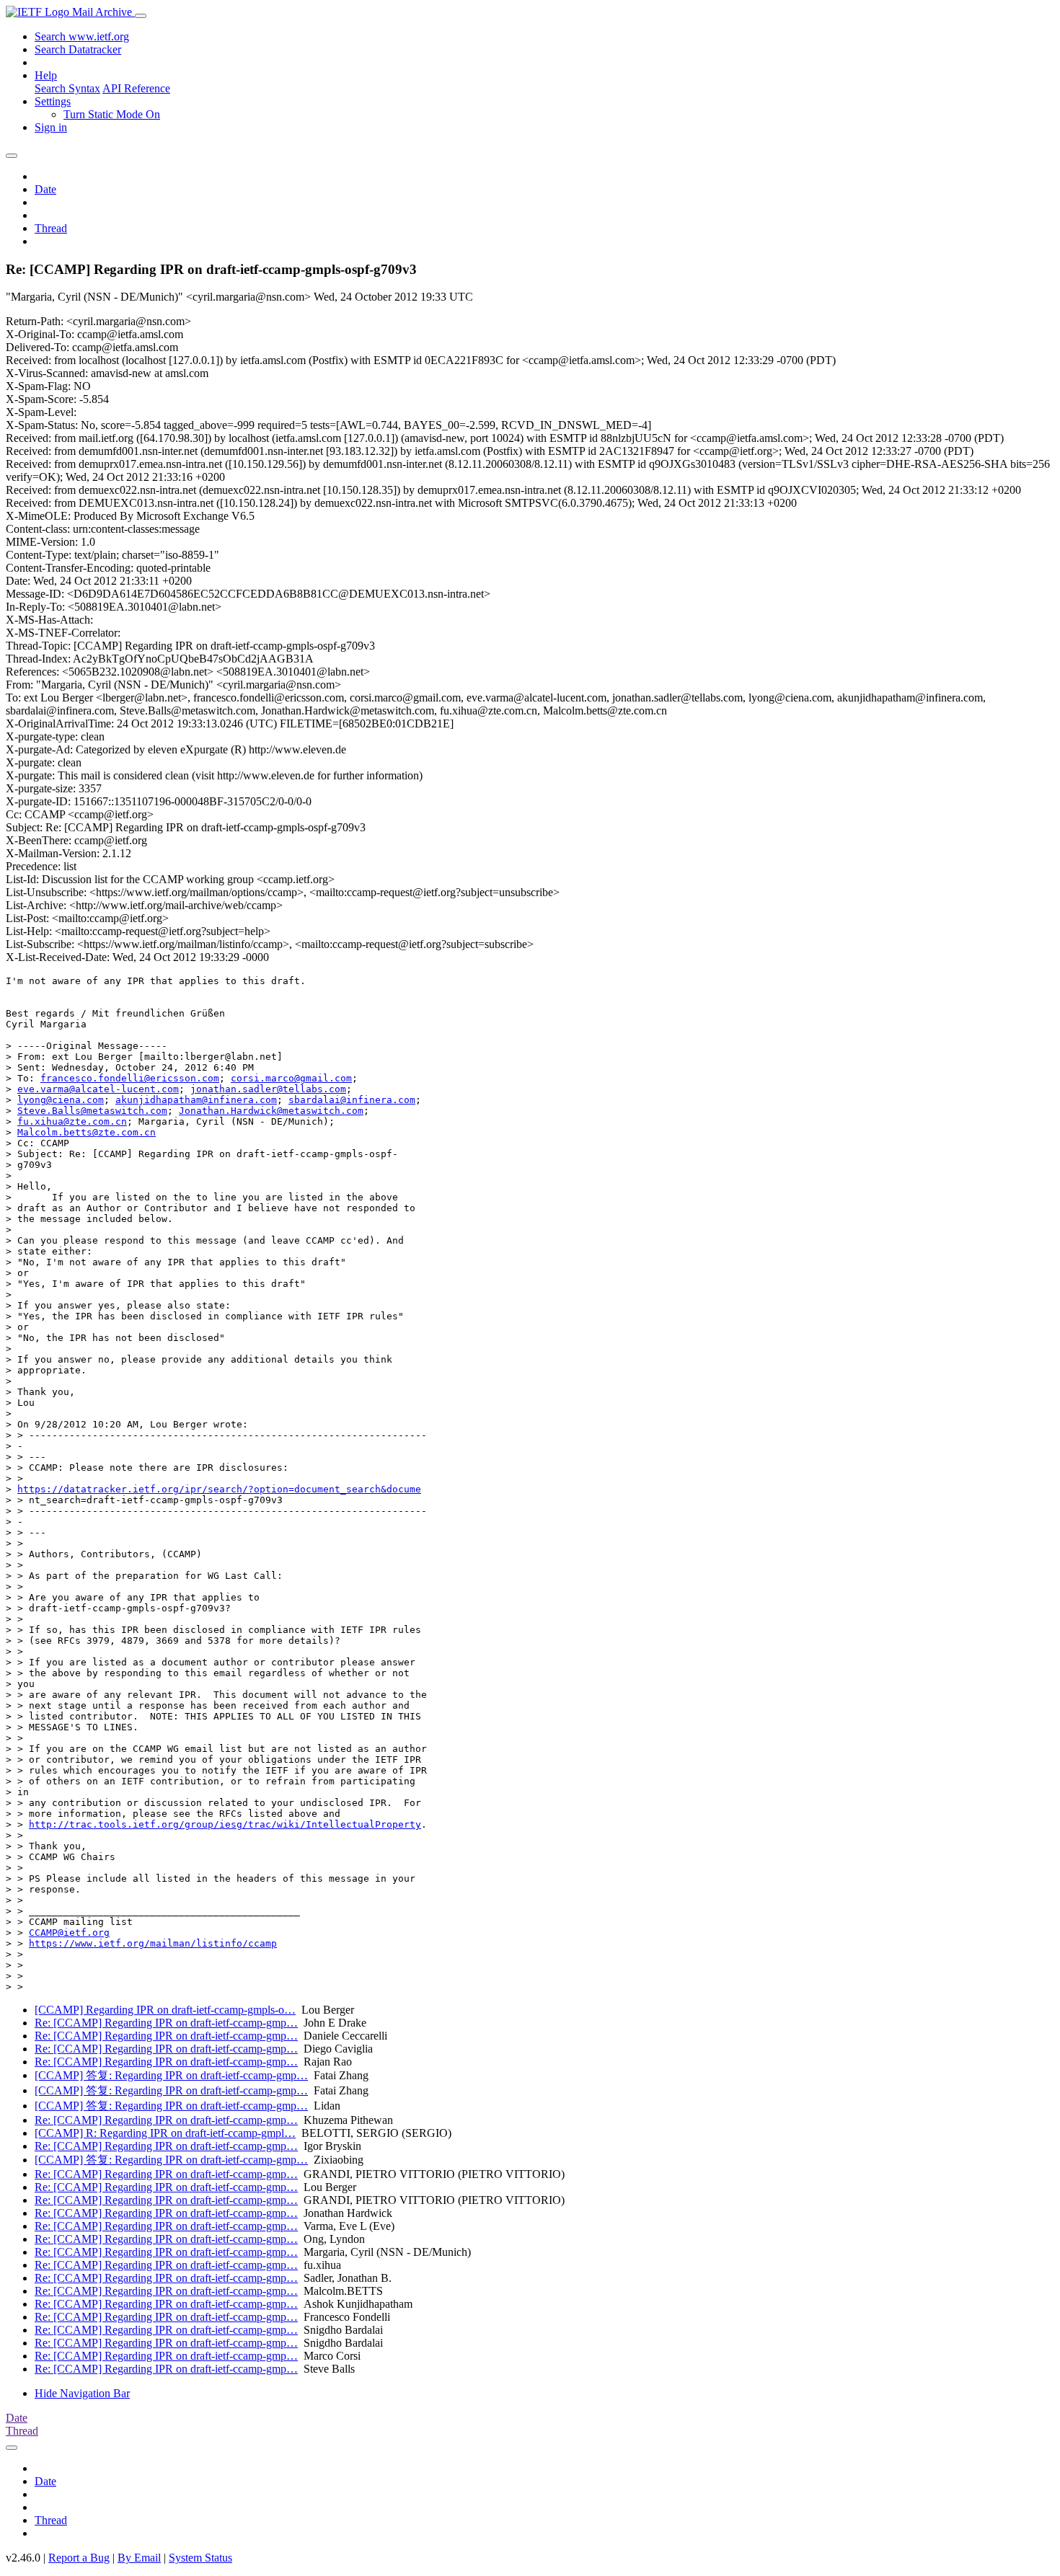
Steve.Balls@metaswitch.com (92, 1111)
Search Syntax (67, 88)
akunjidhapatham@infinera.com (196, 1100)
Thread (51, 228)
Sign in (51, 127)
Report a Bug (79, 2558)
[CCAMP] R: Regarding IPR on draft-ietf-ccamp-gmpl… (165, 2133)
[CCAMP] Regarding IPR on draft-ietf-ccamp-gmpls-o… (165, 2010)
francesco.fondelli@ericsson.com (130, 1078)
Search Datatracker (78, 49)
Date (45, 189)
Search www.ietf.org (82, 36)
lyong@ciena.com (61, 1100)
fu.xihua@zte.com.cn (72, 1121)
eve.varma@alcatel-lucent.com (98, 1089)
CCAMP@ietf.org (69, 1933)
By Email (139, 2558)
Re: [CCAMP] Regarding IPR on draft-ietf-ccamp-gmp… (166, 2023)
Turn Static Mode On (112, 114)
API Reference (136, 88)
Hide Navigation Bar (82, 2393)
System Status (200, 2558)
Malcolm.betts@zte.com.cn (87, 1132)
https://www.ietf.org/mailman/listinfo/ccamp (153, 1943)
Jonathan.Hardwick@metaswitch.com (271, 1111)
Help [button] (46, 75)
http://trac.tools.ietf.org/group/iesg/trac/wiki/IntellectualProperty (225, 1824)
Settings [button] (53, 101)
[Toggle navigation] (141, 16)
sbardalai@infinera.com (352, 1100)
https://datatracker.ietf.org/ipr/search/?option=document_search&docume (219, 1489)
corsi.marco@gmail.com (291, 1078)
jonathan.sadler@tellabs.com (268, 1089)
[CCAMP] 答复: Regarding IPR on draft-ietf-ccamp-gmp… (171, 2075)
